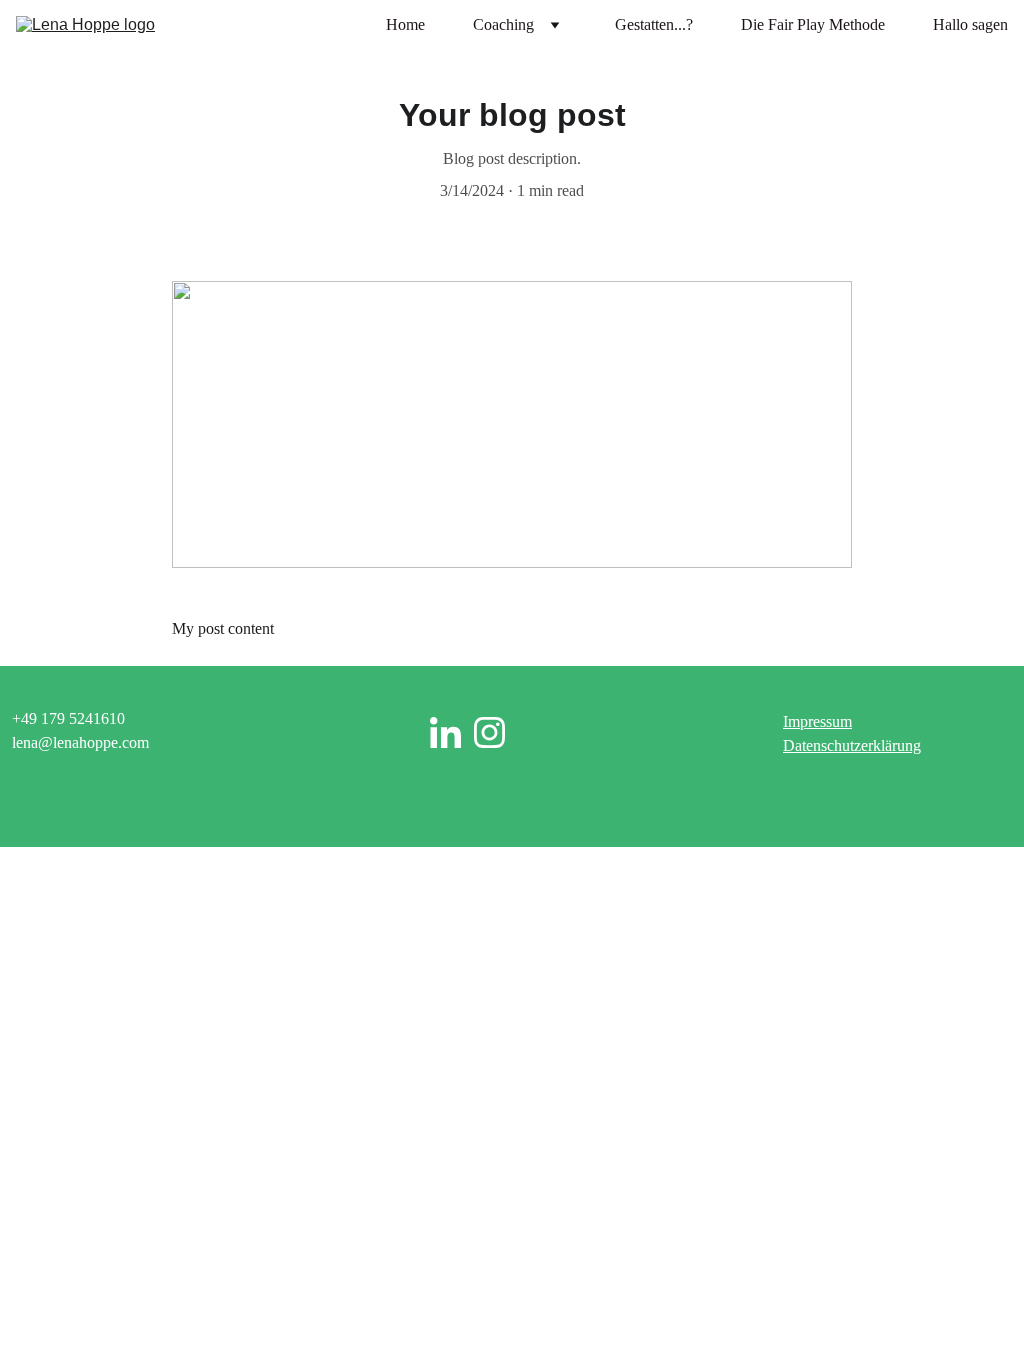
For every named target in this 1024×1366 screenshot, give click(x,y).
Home (405, 24)
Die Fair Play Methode (813, 24)
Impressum (817, 721)
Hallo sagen (970, 24)
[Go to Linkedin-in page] (445, 732)
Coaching (503, 24)
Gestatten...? (654, 24)
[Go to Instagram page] (489, 732)
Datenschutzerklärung (852, 745)
